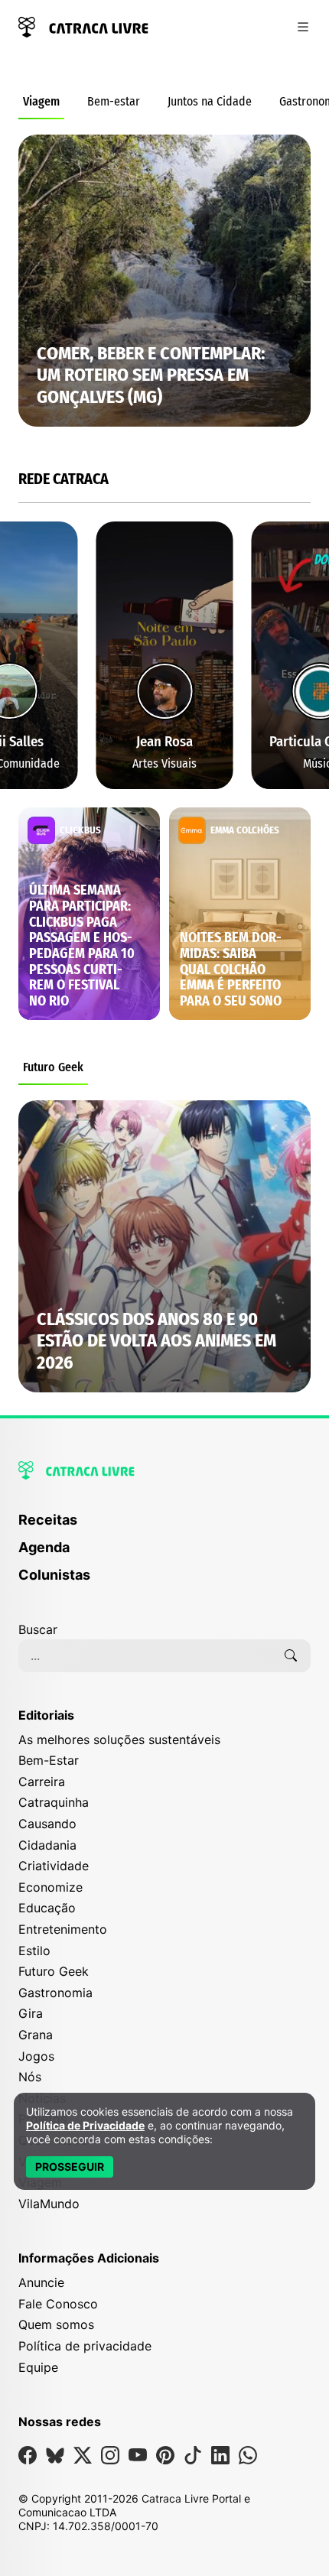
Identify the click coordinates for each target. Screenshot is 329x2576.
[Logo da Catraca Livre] (83, 26)
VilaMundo (49, 2204)
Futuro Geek (53, 1067)
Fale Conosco (58, 2304)
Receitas (48, 1520)
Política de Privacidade (85, 2125)
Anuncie (41, 2282)
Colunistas (54, 1575)
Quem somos (56, 2324)
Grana (36, 2035)
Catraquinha (54, 1802)
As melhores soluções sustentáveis (119, 1740)
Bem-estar (114, 101)
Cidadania (47, 1845)
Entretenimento (63, 1929)
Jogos (36, 2056)
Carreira (42, 1782)
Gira (31, 2013)
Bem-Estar (49, 1760)
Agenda (44, 1547)
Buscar (38, 1629)
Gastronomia (55, 1993)
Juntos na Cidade (210, 101)
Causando (47, 1824)
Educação (47, 1908)
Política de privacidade (85, 2346)
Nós (30, 2077)
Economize (50, 1887)
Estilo (34, 1951)
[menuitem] (164, 1527)
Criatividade (54, 1866)
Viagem (41, 101)
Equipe (38, 2367)
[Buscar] (291, 1655)
